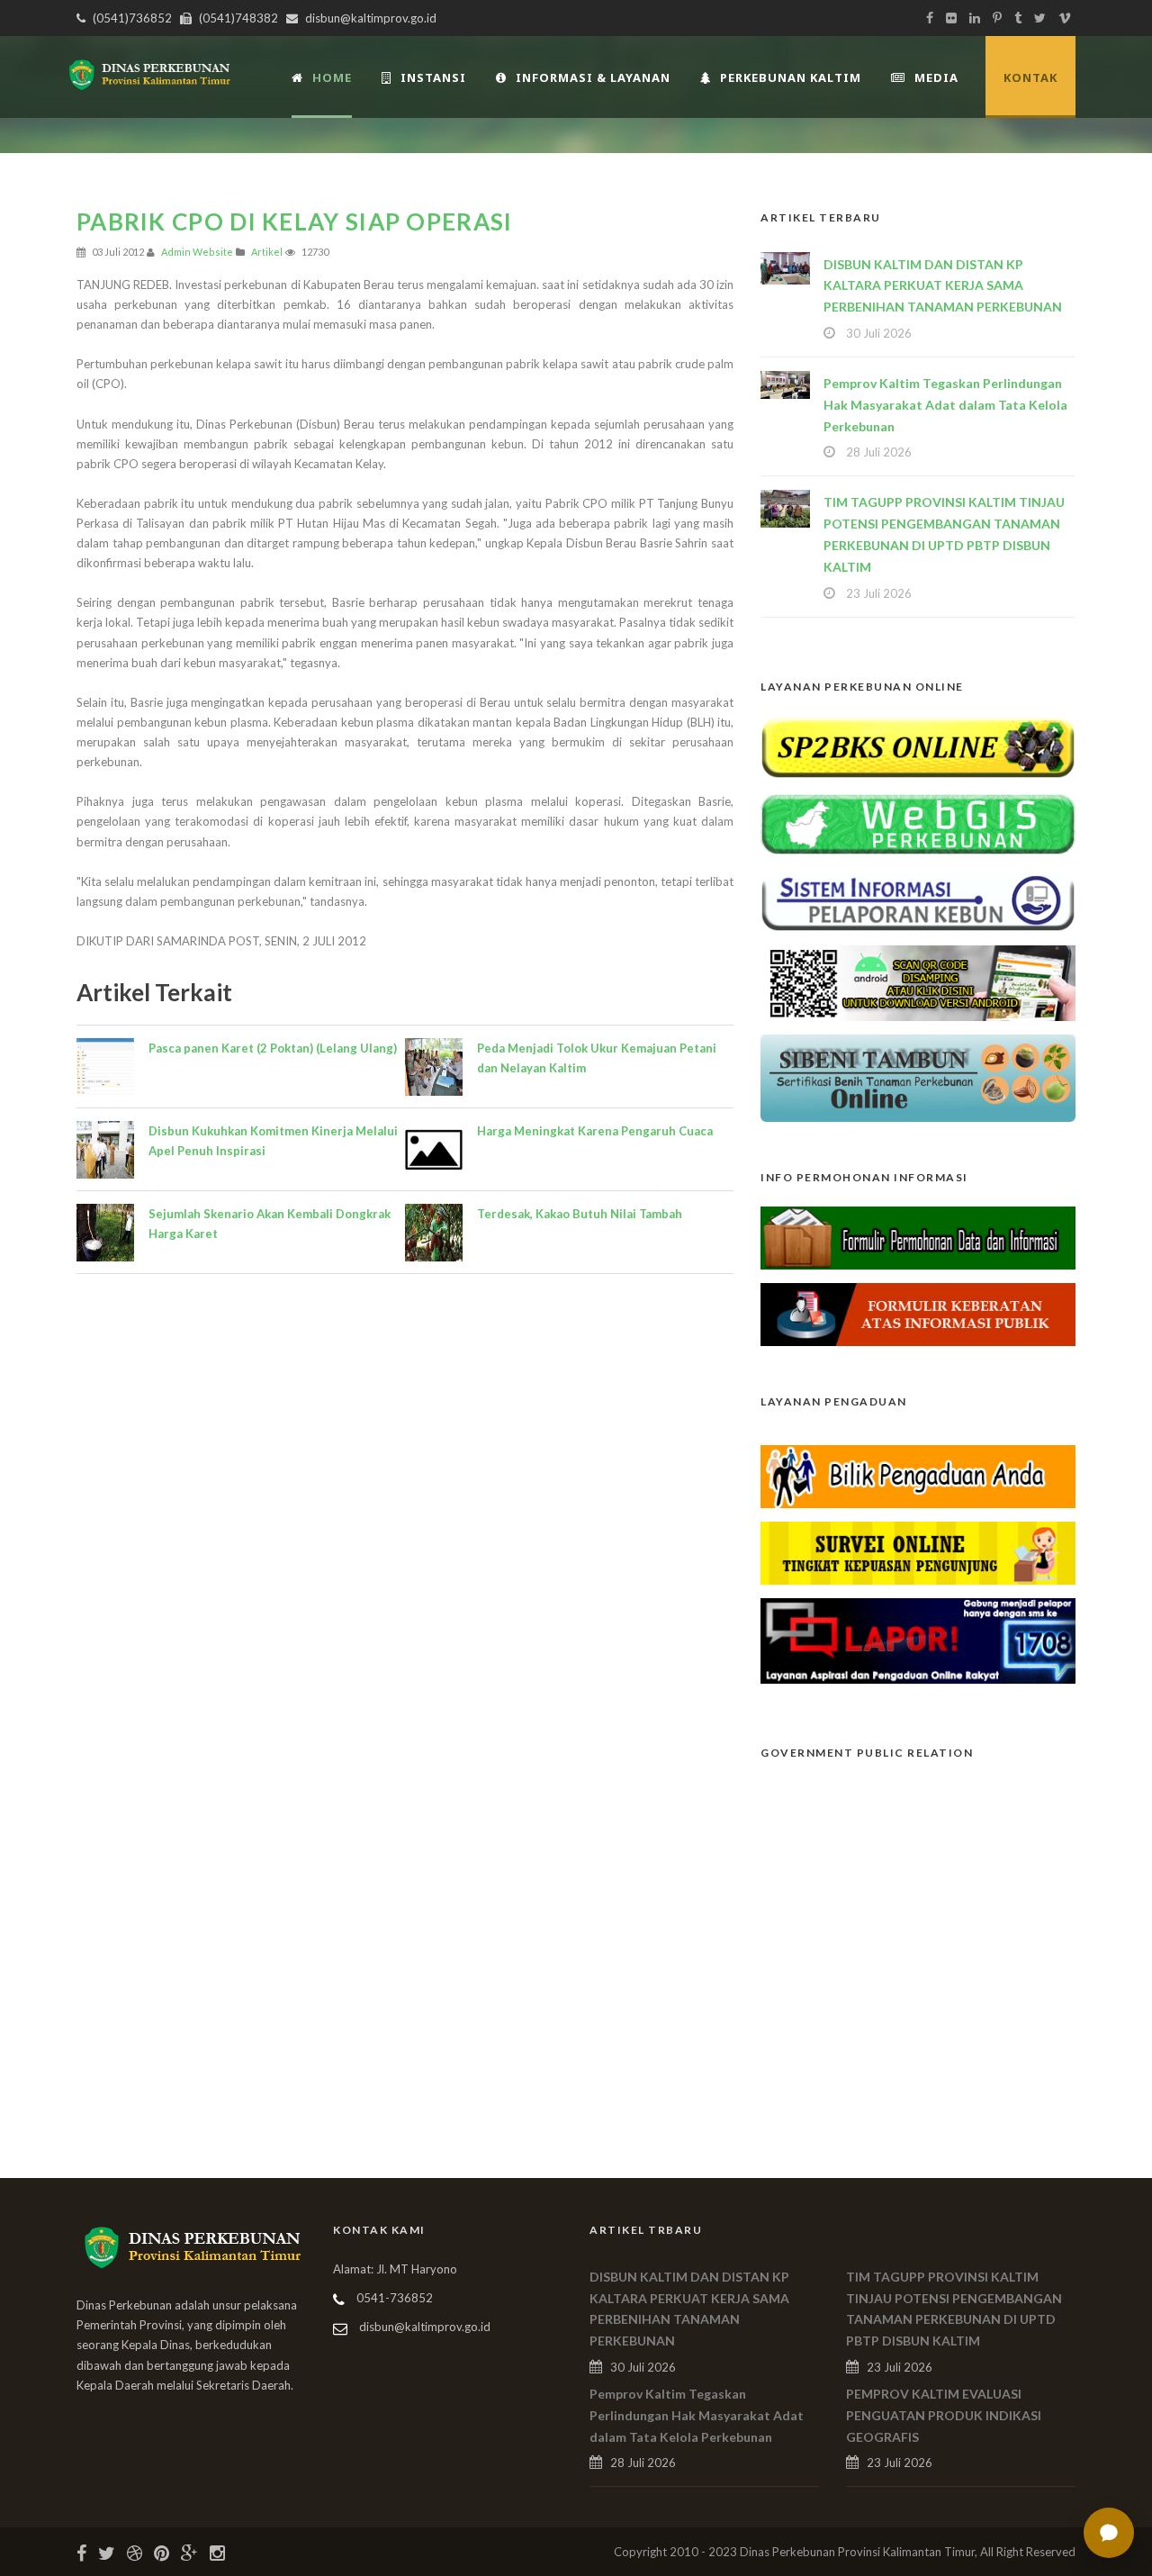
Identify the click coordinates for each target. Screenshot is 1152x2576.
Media (936, 77)
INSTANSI (433, 77)
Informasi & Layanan (593, 77)
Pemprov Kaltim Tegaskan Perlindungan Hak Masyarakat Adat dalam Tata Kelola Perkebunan (945, 405)
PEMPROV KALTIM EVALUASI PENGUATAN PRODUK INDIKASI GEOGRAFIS (944, 2415)
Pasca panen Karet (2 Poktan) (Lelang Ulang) (273, 1048)
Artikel (267, 252)
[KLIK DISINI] (918, 746)
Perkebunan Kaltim (791, 77)
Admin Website (197, 252)
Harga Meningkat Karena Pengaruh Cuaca (595, 1131)
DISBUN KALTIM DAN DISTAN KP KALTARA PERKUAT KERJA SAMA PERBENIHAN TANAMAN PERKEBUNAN (943, 286)
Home (332, 77)
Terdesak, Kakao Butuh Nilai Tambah (580, 1214)
